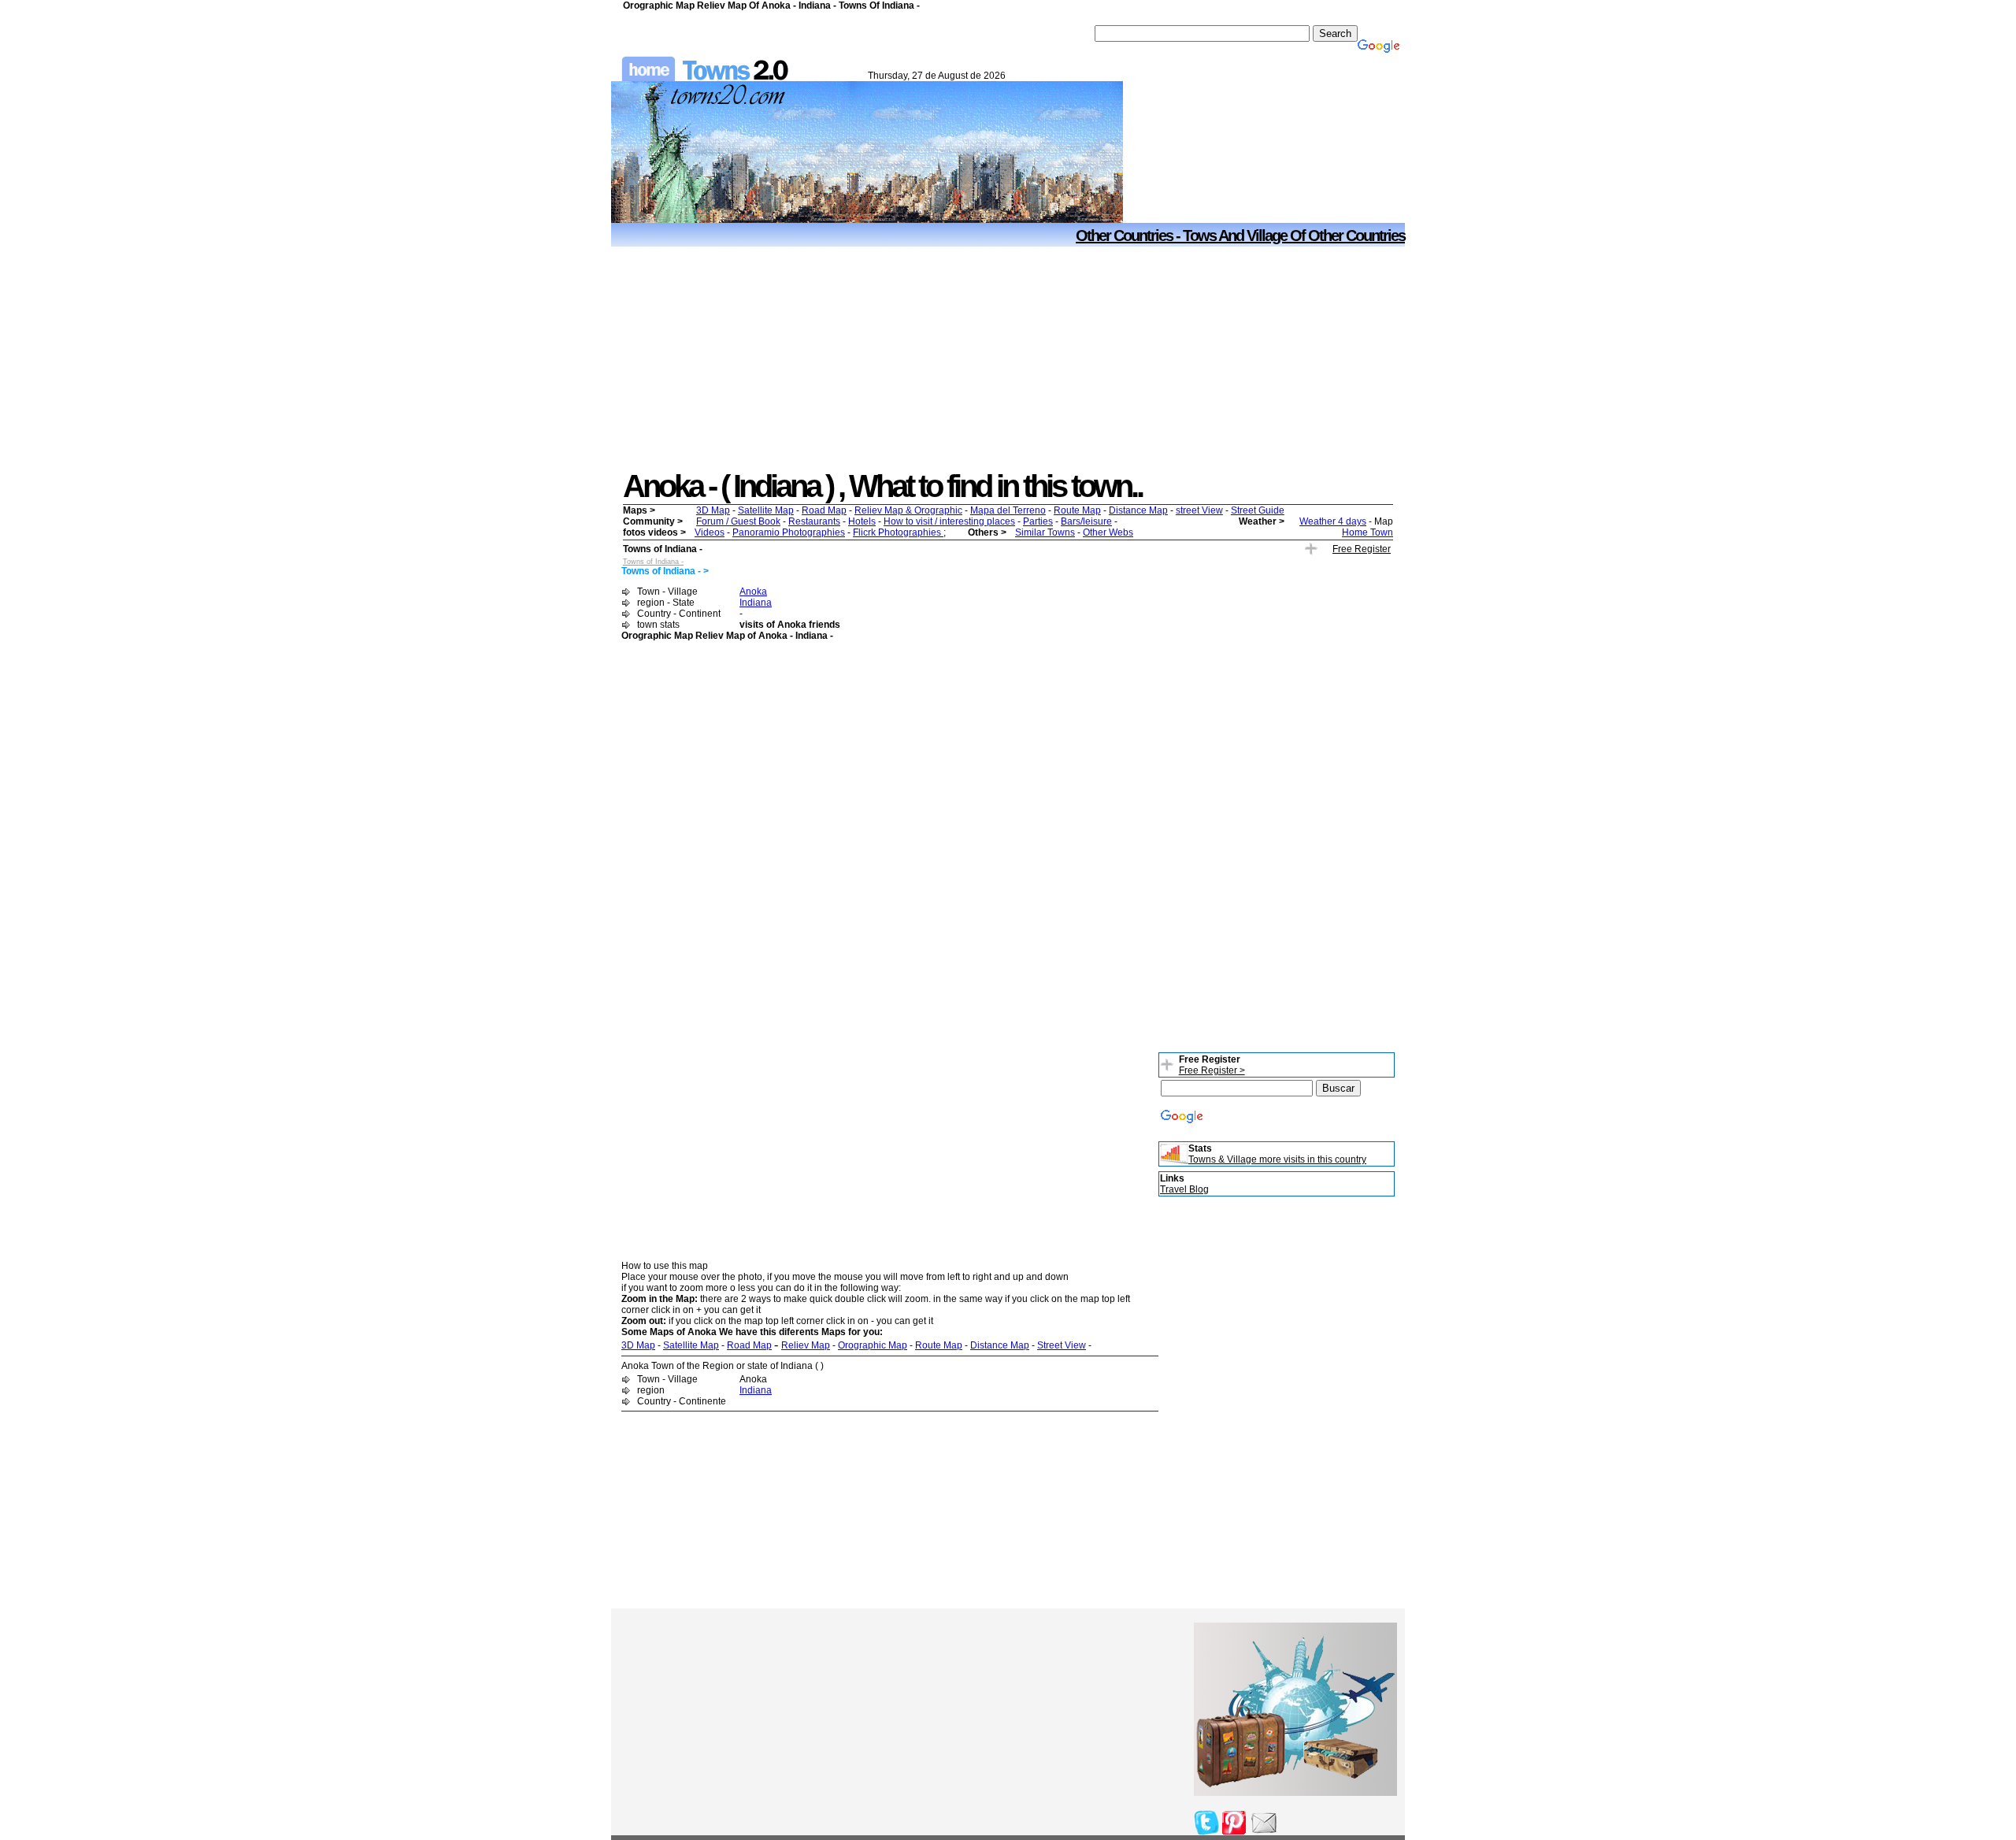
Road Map (824, 510)
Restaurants (814, 521)
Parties (1038, 521)
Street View (1062, 1345)
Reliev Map (806, 1345)
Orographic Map (873, 1345)
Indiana (756, 603)
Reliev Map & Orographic (908, 510)
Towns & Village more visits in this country (1277, 1159)
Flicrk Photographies (898, 532)
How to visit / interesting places (949, 521)
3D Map (713, 510)
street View (1199, 510)
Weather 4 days (1333, 521)
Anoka (753, 592)
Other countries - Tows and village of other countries (1240, 236)
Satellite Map (766, 510)
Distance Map (1138, 510)
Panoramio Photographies (789, 532)
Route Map (1077, 510)
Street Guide (1258, 510)
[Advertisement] (1008, 358)
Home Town (1367, 532)
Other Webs (1108, 532)
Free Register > (1212, 1070)
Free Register (1362, 549)
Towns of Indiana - (653, 562)
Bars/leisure (1086, 521)
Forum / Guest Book (738, 521)
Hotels (862, 521)
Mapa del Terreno (1008, 510)
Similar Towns (1045, 532)
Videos (710, 532)
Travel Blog (1184, 1189)
